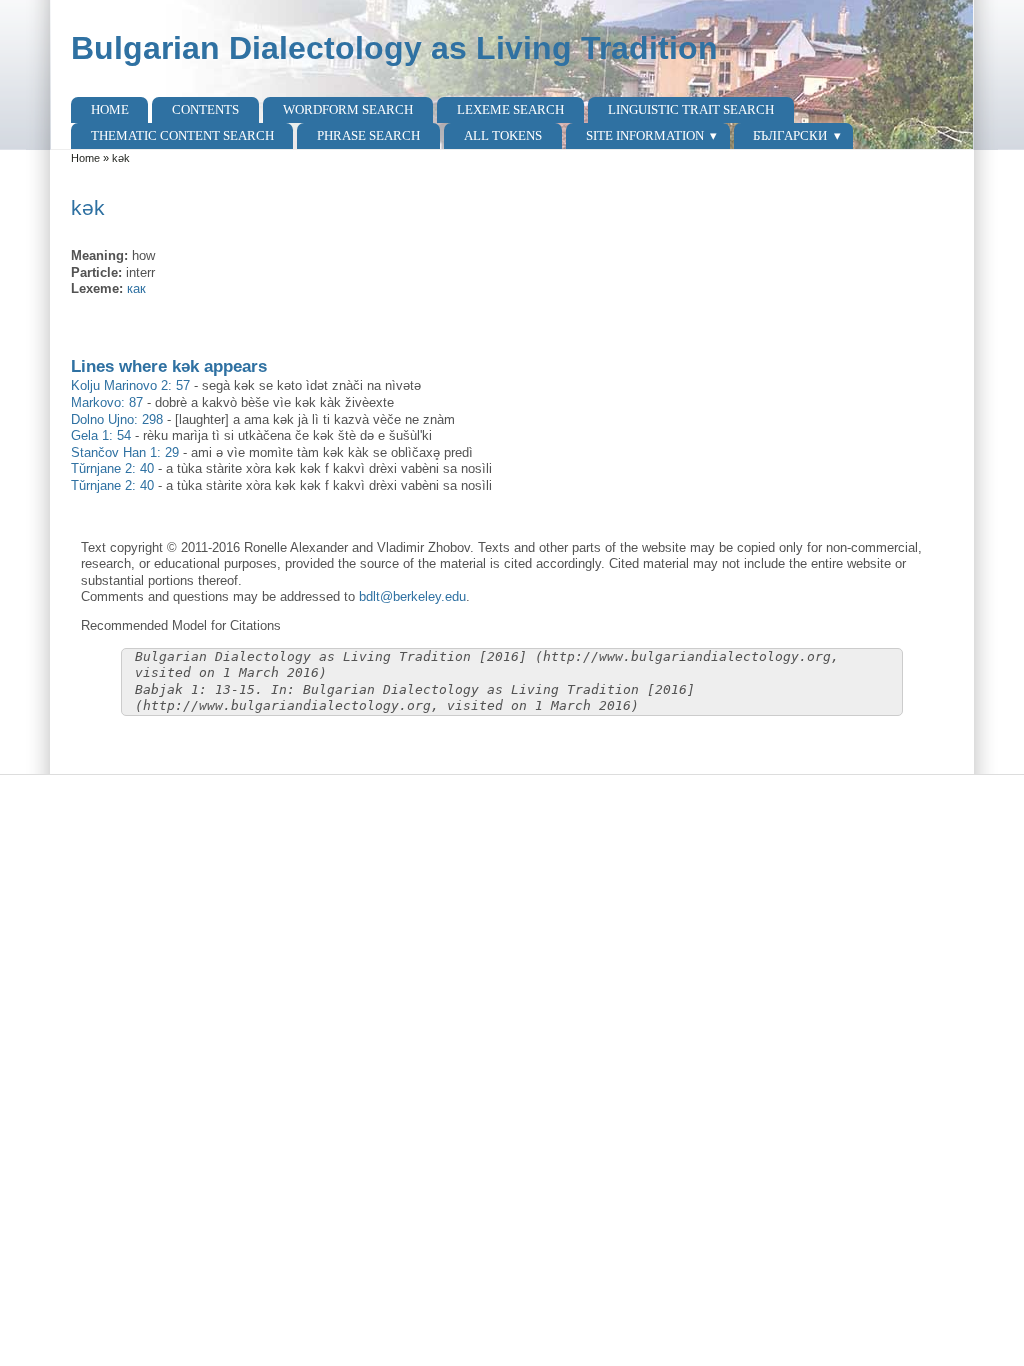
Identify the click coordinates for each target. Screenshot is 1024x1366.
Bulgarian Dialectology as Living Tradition (394, 48)
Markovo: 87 (107, 402)
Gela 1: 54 (101, 435)
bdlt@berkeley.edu (412, 596)
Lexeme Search (510, 109)
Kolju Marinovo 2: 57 (130, 385)
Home (110, 109)
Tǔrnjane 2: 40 (112, 468)
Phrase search (368, 135)
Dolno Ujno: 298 (117, 419)
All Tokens (503, 135)
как (136, 288)
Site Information (645, 135)
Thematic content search (182, 135)
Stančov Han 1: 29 (125, 452)
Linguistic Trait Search (691, 109)
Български (790, 135)
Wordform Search (348, 109)
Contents (205, 109)
